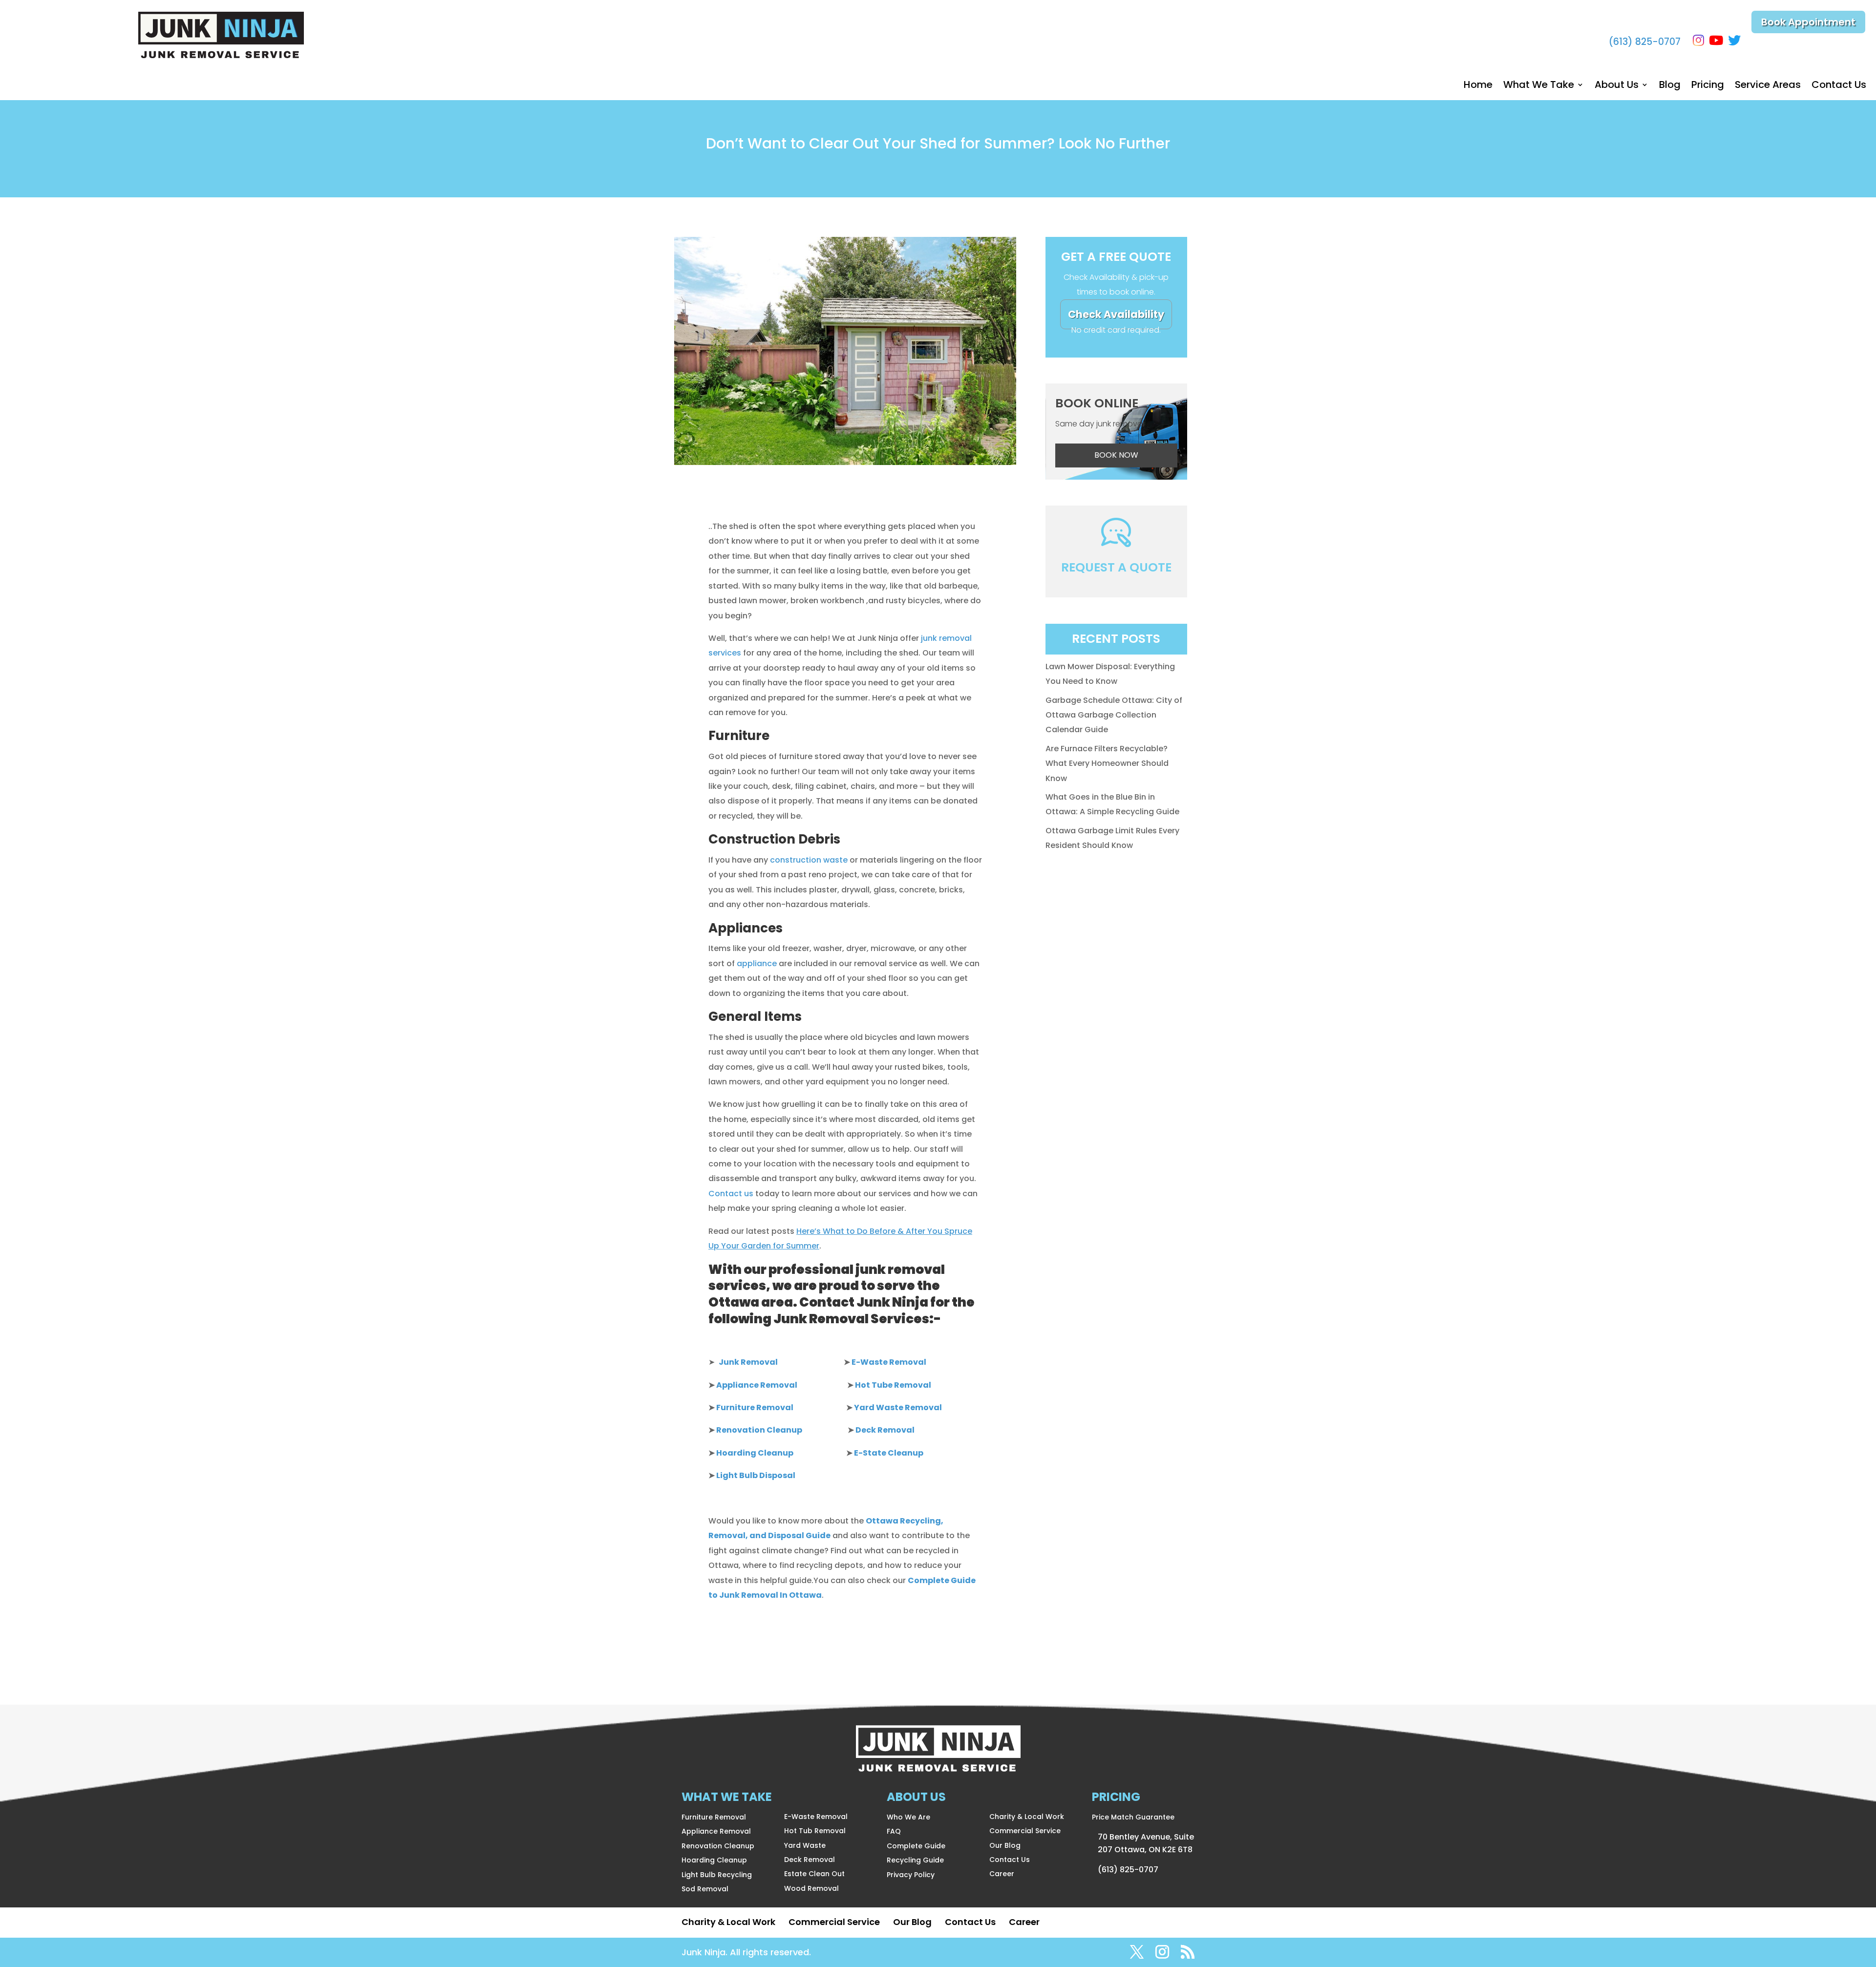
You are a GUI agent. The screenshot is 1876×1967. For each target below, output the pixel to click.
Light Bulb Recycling (717, 1875)
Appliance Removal (716, 1831)
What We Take (1539, 86)
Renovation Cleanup (718, 1846)
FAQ (894, 1831)
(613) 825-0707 (1645, 42)
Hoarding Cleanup (714, 1860)
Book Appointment (1808, 22)
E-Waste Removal (816, 1817)
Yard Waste (805, 1845)
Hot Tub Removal (815, 1831)
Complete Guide (916, 1846)
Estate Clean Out (814, 1874)
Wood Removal (811, 1888)
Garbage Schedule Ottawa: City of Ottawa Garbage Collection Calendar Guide (1114, 715)
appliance (757, 963)
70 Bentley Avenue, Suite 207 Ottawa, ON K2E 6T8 (1146, 1843)
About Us (1617, 86)
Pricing (1708, 86)
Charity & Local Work (1027, 1817)
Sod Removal (705, 1889)
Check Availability (1116, 314)
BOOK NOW (1116, 455)
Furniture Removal (714, 1817)
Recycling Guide (915, 1860)
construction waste (809, 860)
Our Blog (1005, 1845)
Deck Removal (810, 1860)
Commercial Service (1025, 1831)
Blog (1670, 86)
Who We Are (908, 1817)
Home (1478, 86)
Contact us (731, 1194)
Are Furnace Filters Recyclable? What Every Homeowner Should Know (1107, 763)
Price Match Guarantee (1133, 1817)
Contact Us (1839, 86)
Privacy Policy (911, 1875)
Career (1002, 1874)
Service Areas (1768, 86)
